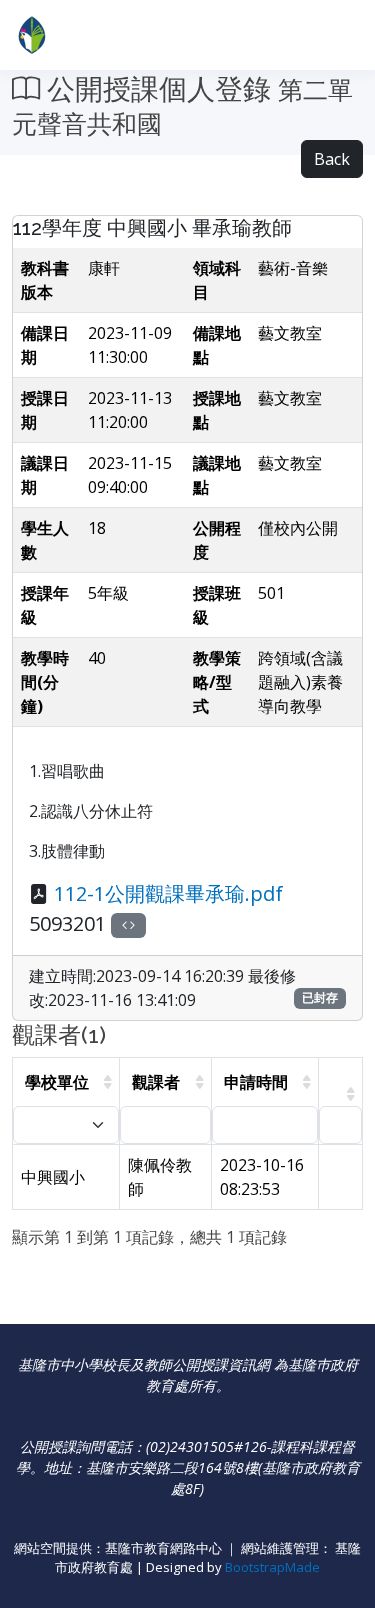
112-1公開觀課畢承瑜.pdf (168, 893)
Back (332, 159)
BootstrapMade (272, 1567)
